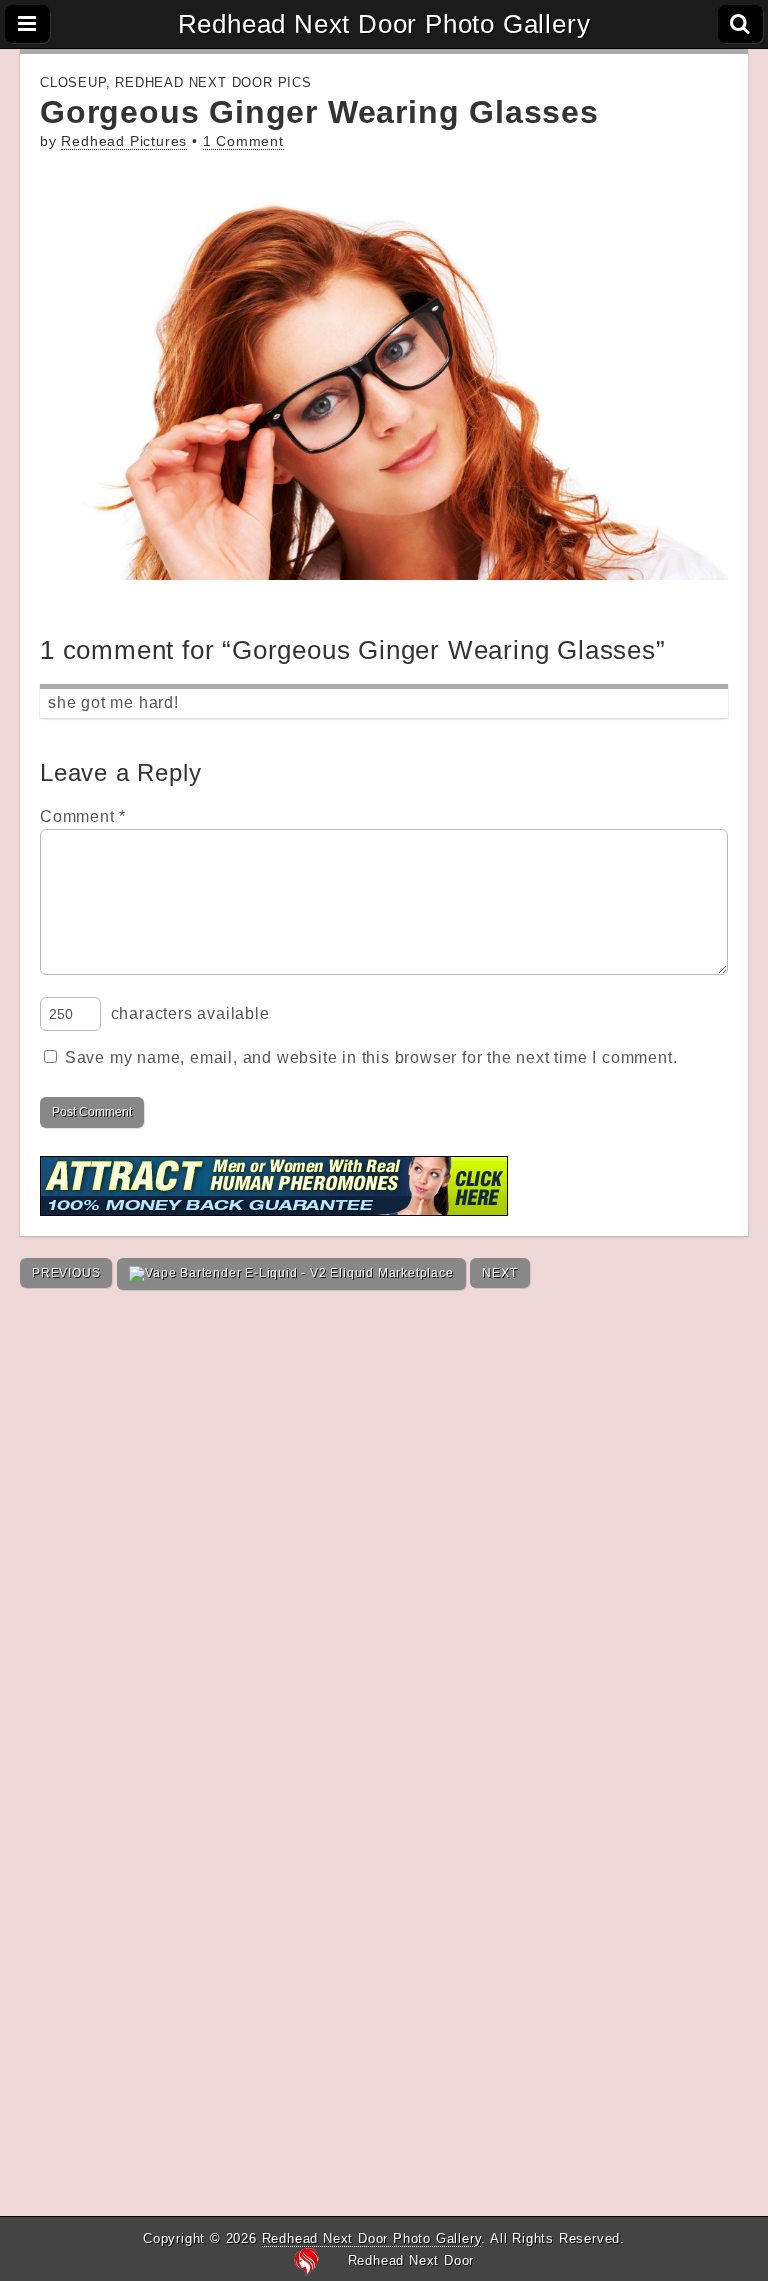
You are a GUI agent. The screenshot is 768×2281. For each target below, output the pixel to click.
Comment (83, 816)
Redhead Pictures (124, 141)
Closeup (73, 82)
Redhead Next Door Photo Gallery (384, 24)
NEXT (499, 1273)
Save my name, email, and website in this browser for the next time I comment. (371, 1057)
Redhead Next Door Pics (213, 82)
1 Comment (243, 141)
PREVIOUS (66, 1273)
